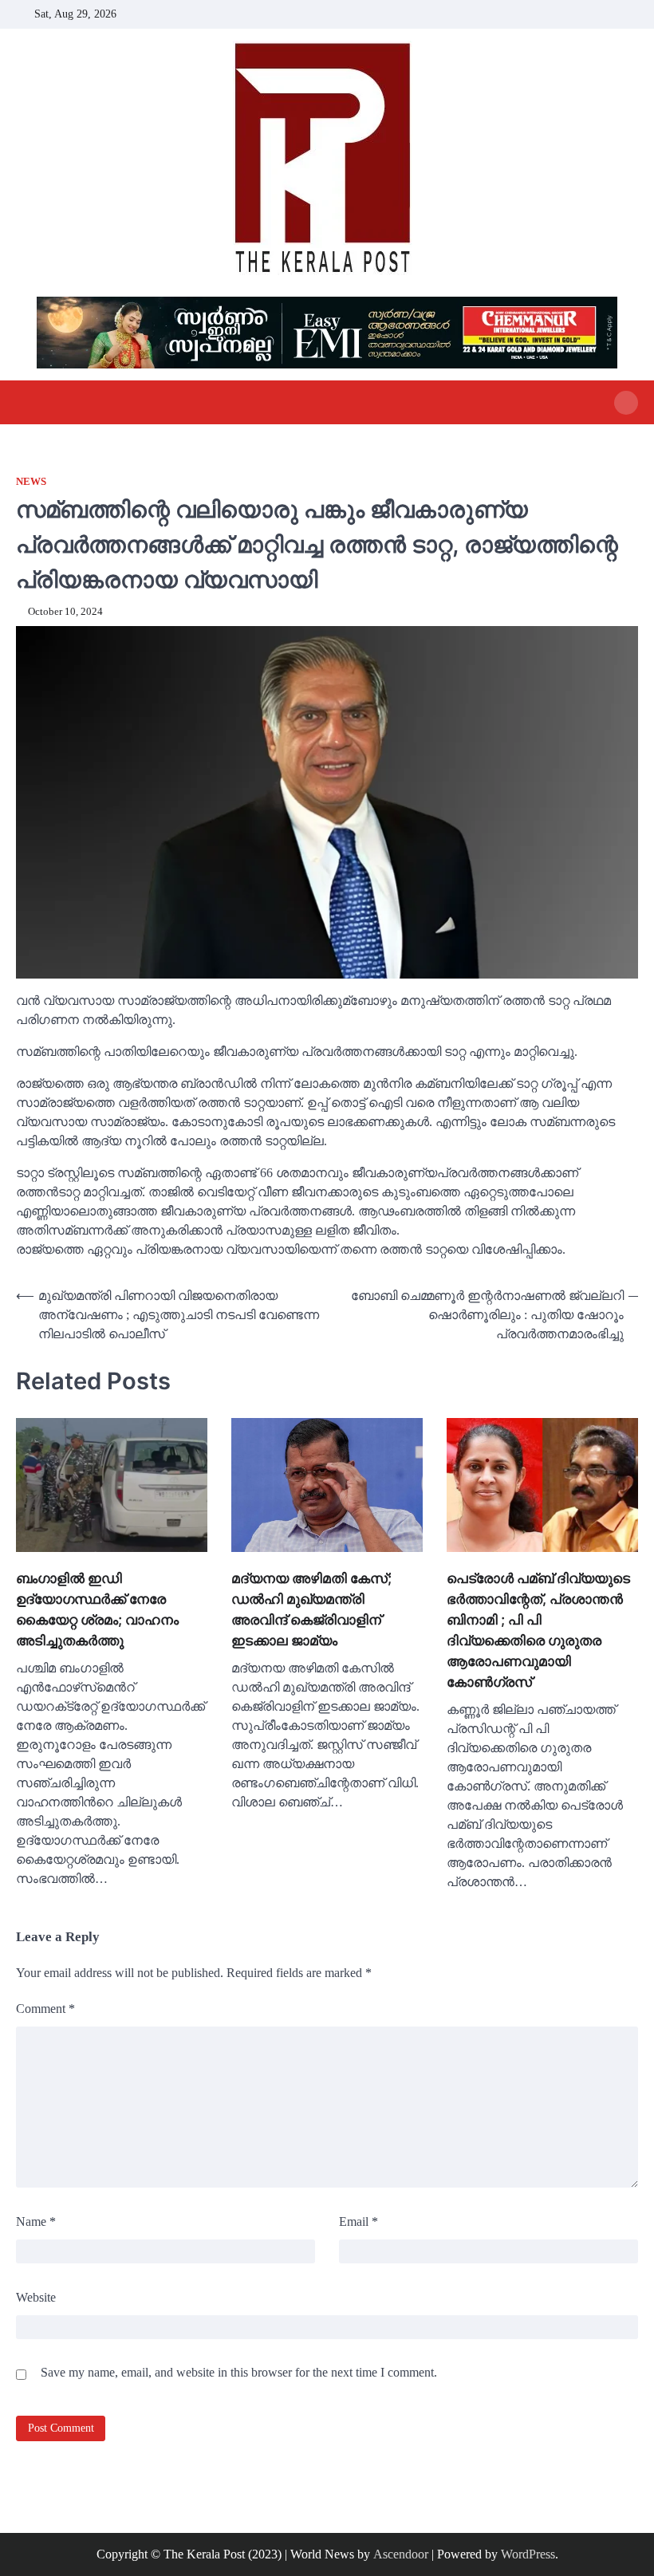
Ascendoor (401, 2554)
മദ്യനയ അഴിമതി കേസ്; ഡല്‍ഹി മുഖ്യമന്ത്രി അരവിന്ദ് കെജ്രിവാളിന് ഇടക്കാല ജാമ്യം (311, 1609)
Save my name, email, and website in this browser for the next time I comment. (239, 2372)
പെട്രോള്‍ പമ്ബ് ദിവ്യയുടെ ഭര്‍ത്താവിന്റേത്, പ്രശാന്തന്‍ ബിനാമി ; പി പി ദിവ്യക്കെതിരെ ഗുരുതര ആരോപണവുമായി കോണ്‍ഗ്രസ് (538, 1630)
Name (36, 2222)
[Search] (626, 403)
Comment (45, 2009)
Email (359, 2222)
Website (36, 2297)
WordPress (528, 2554)
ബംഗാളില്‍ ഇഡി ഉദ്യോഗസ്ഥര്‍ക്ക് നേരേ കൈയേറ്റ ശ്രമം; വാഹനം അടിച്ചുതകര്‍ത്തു (97, 1609)
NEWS (31, 482)
